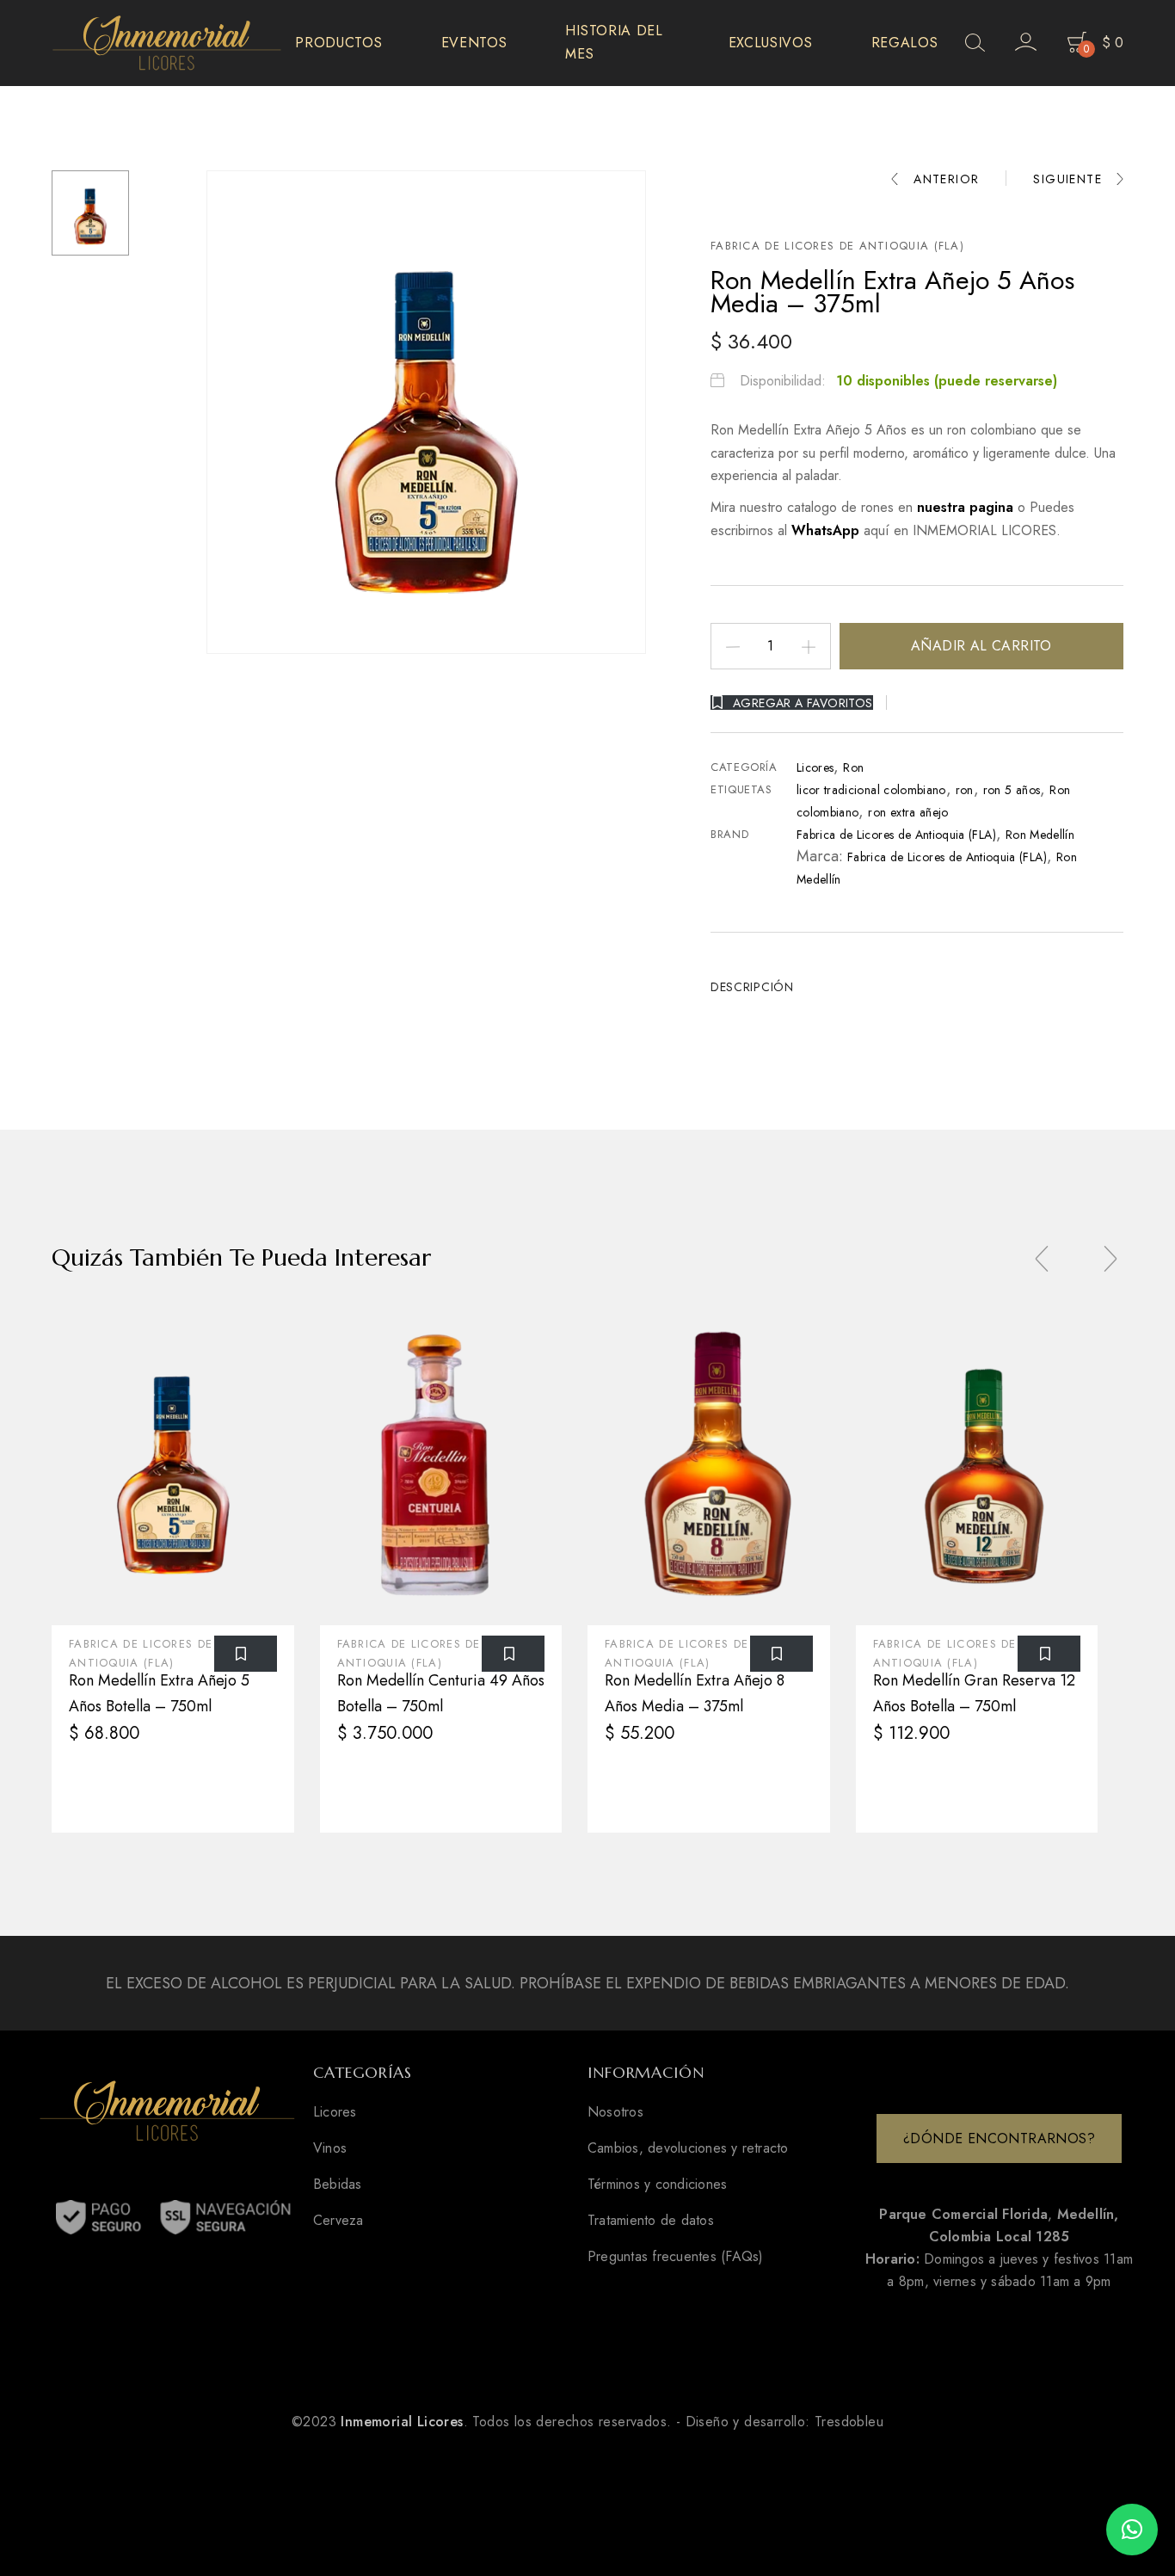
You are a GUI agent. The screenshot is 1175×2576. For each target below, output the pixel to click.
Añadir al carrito (981, 646)
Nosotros (615, 2112)
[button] (1132, 2530)
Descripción (752, 987)
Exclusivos (771, 43)
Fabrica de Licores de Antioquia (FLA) (837, 246)
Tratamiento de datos (651, 2221)
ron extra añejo (908, 812)
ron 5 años (1012, 790)
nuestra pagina (967, 507)
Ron (853, 767)
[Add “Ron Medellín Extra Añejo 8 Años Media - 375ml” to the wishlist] (781, 1654)
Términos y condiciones (657, 2185)
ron (965, 790)
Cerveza (338, 2221)
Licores (815, 767)
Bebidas (338, 2185)
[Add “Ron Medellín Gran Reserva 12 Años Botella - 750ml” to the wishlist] (1049, 1654)
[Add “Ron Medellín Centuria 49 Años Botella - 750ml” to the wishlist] (513, 1654)
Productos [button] (338, 43)
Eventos (474, 43)
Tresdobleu (849, 2422)
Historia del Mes (614, 42)
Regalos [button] (905, 43)
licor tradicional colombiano (871, 790)
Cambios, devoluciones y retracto (688, 2148)
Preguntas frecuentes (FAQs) (675, 2257)
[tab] (759, 987)
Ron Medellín (1040, 835)
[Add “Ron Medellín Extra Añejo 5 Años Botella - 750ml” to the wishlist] (246, 1654)
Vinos (330, 2148)
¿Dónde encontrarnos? (999, 2138)
